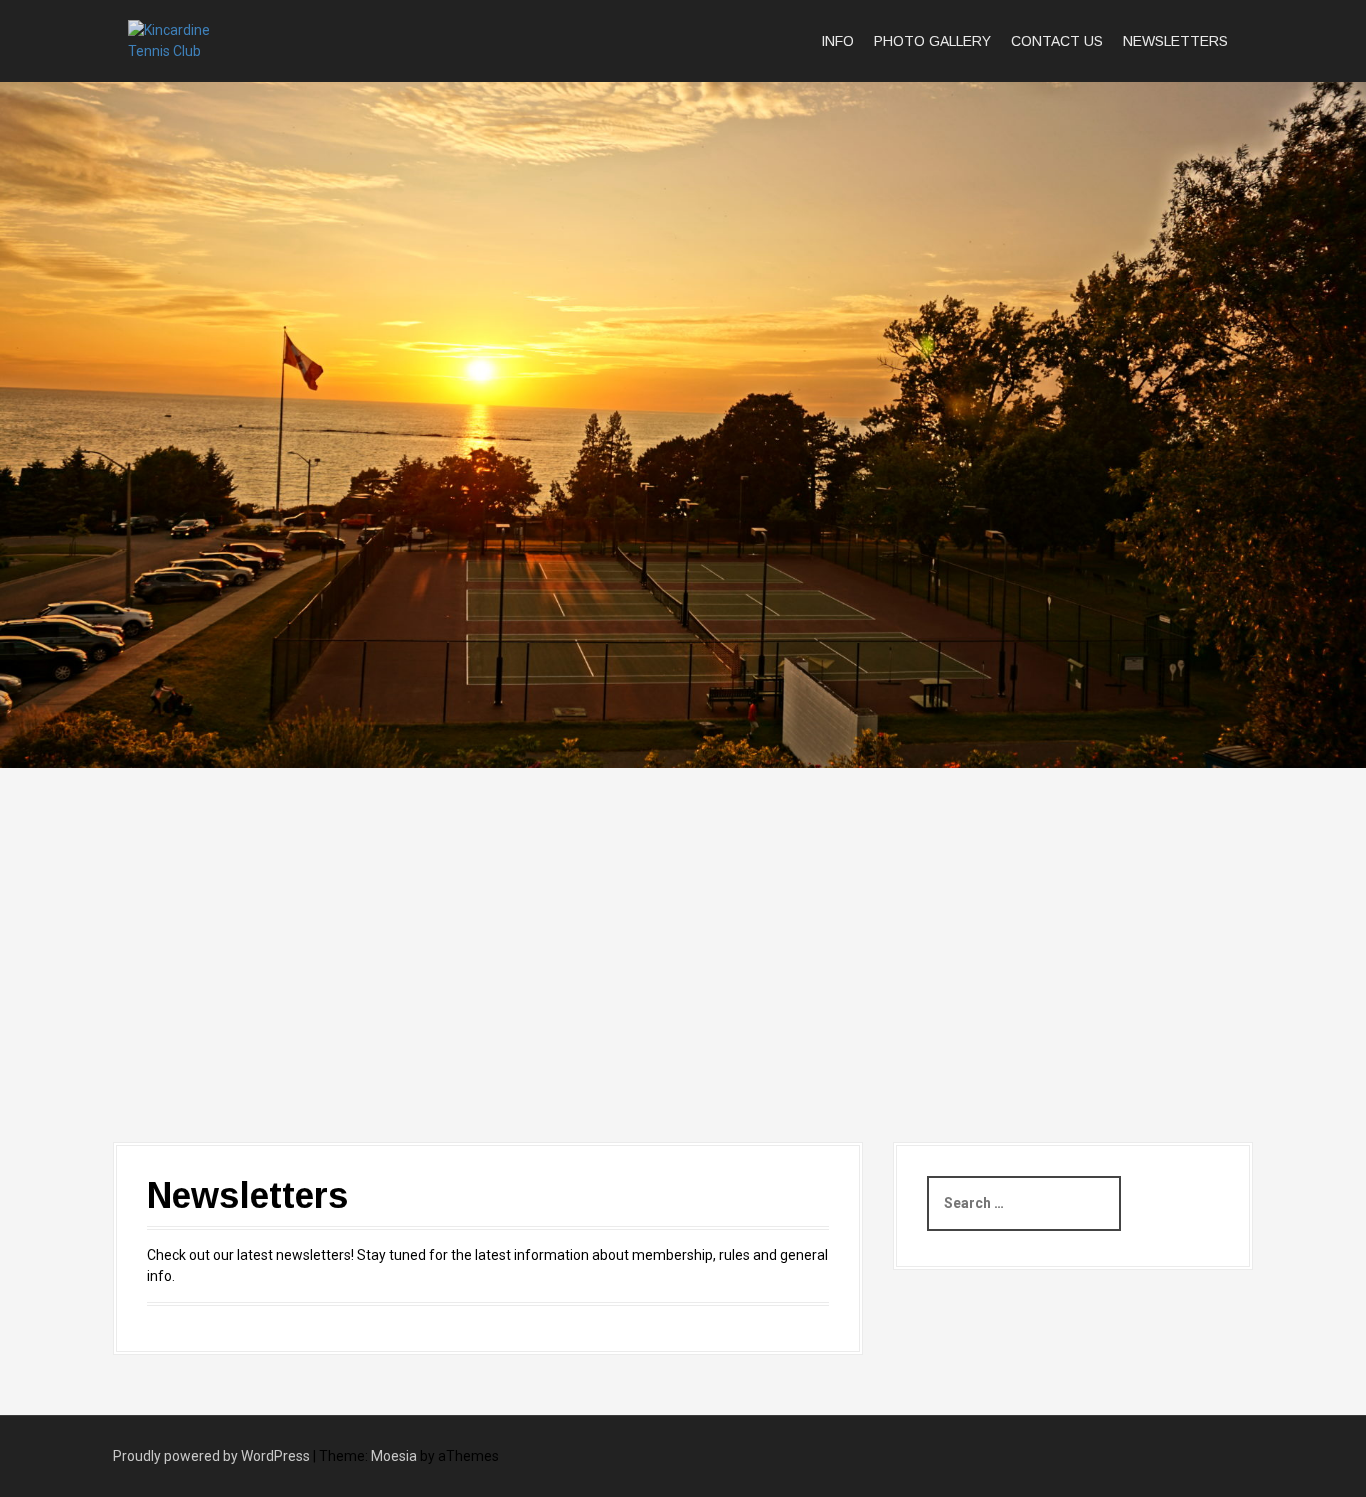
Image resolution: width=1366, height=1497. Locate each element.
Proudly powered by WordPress (211, 1456)
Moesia (394, 1456)
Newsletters (1175, 41)
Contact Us (1057, 41)
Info (837, 41)
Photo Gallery (932, 41)
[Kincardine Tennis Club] (190, 40)
